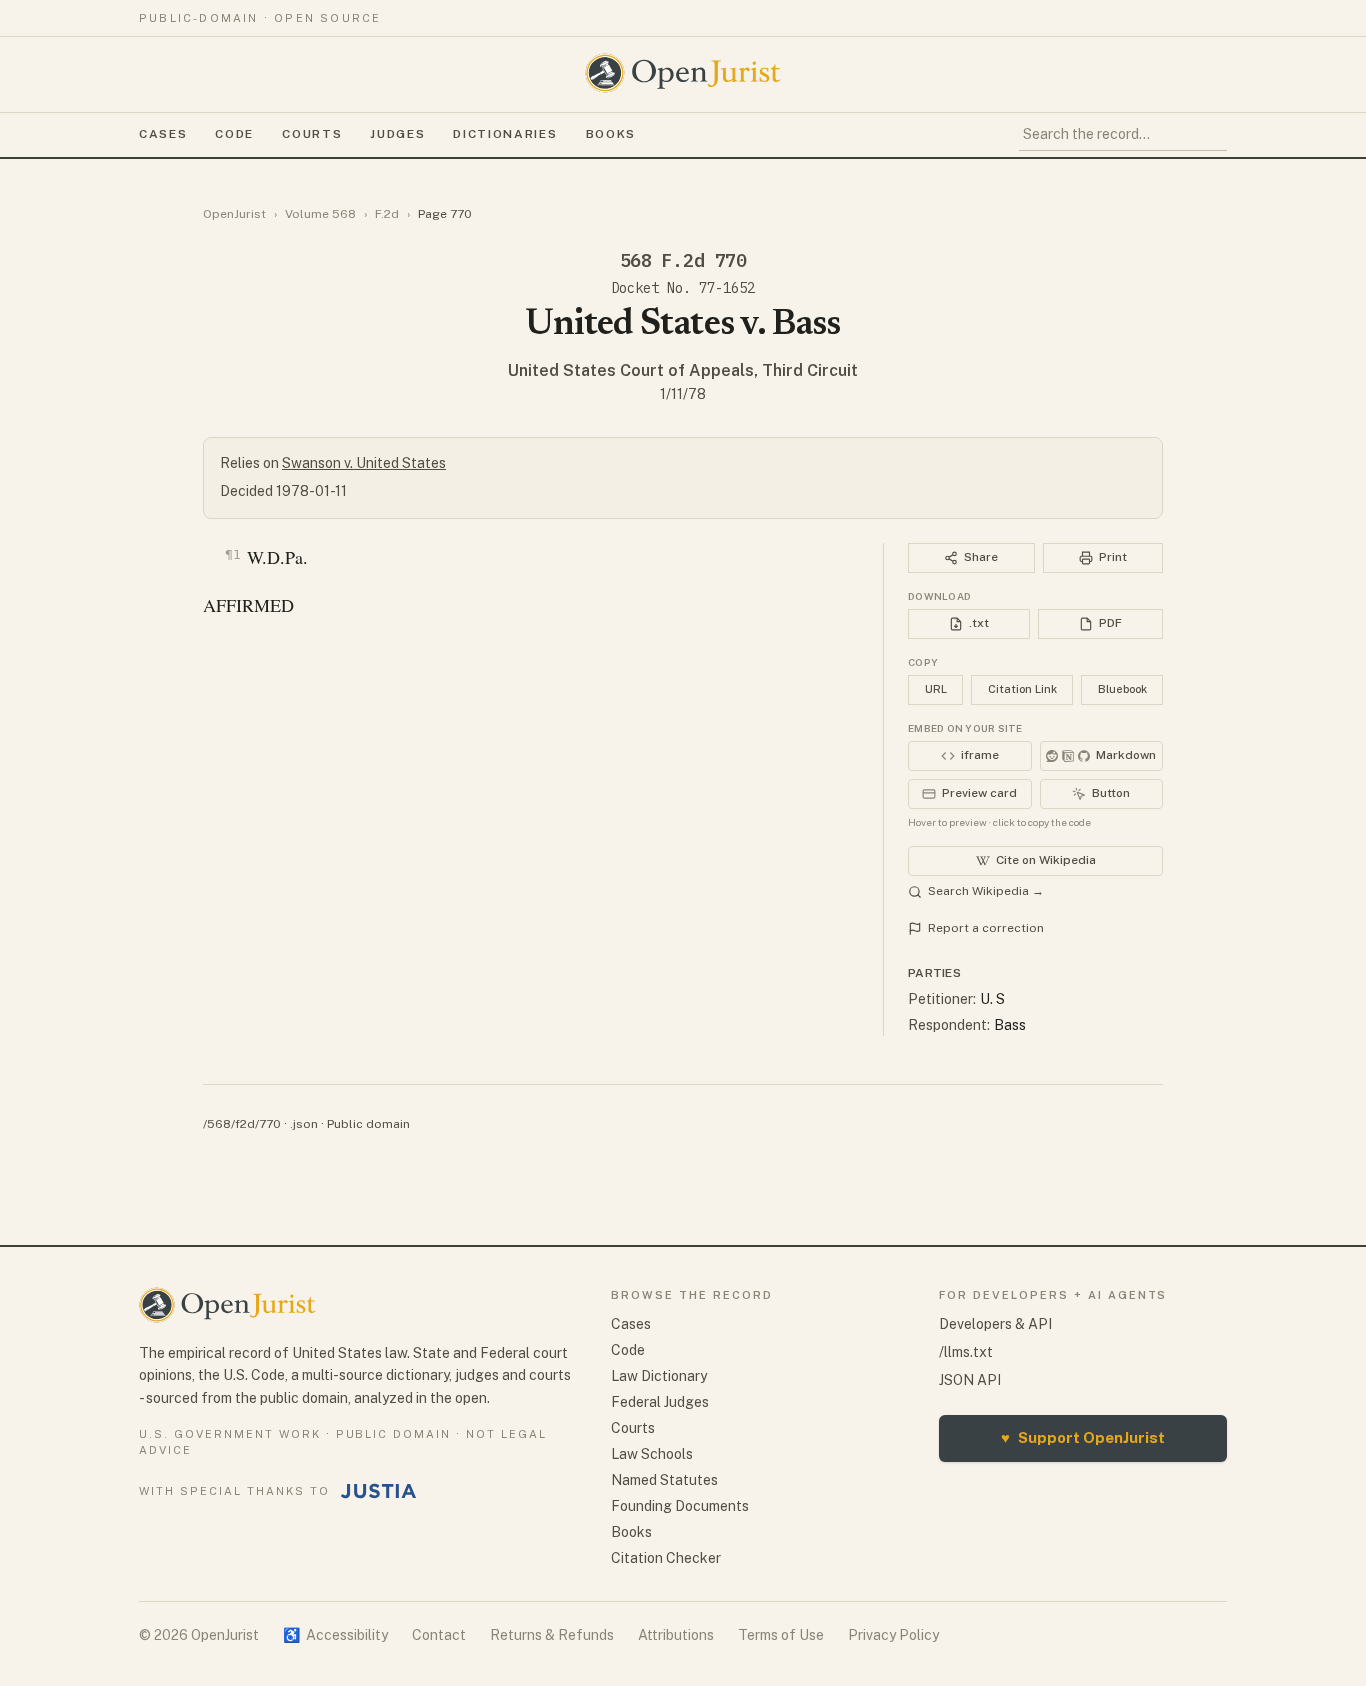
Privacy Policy (893, 1635)
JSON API (970, 1380)
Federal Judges (660, 1402)
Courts (312, 134)
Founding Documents (680, 1506)
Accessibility (335, 1635)
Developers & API (995, 1324)
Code (234, 134)
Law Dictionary (659, 1376)
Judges (397, 134)
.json (304, 1124)
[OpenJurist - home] (683, 73)
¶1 (233, 554)
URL (936, 689)
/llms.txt (966, 1352)
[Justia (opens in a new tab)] (379, 1491)
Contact (439, 1635)
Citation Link (1022, 689)
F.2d (387, 214)
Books (611, 134)
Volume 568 (320, 214)
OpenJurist (234, 214)
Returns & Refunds (552, 1635)
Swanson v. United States (364, 463)
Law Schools (652, 1454)
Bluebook (1122, 689)
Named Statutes (664, 1480)
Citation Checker (666, 1558)
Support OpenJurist (1083, 1437)
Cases (163, 134)
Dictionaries (505, 134)
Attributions (676, 1635)
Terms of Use (781, 1635)
